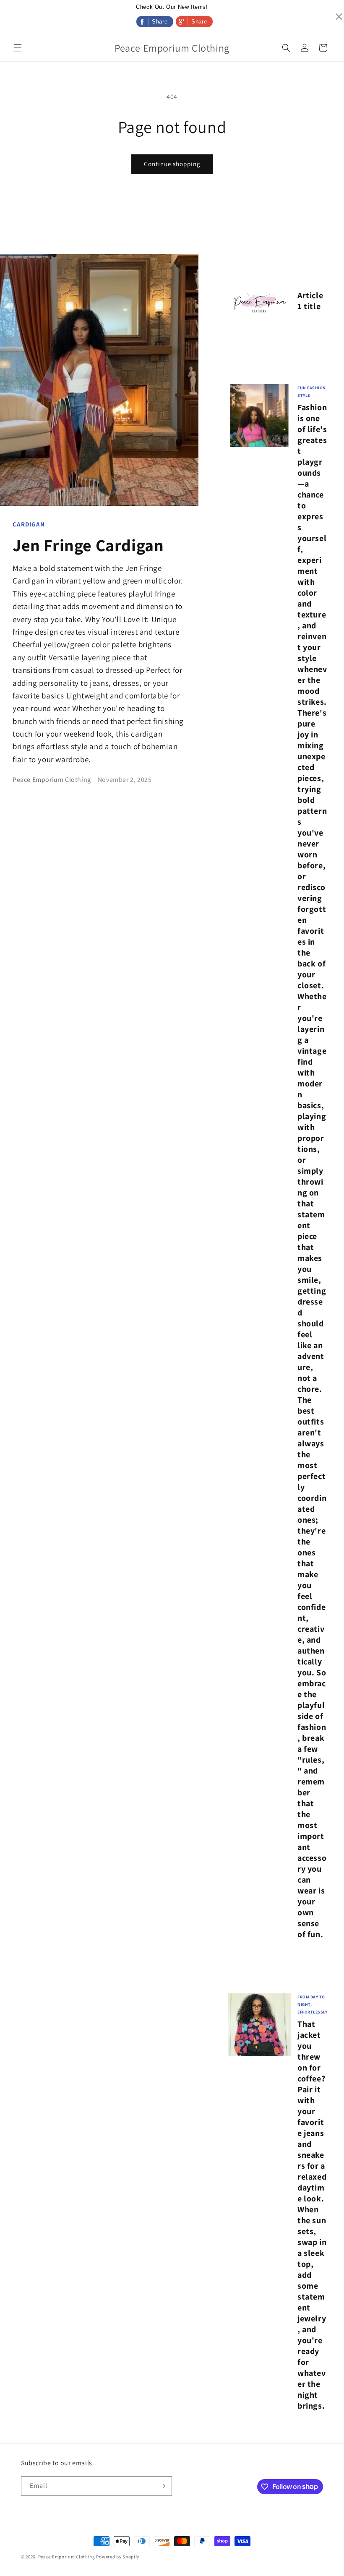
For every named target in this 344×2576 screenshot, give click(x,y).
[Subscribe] (162, 2486)
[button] (18, 48)
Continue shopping (172, 164)
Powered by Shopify (118, 2557)
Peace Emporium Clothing (67, 2557)
